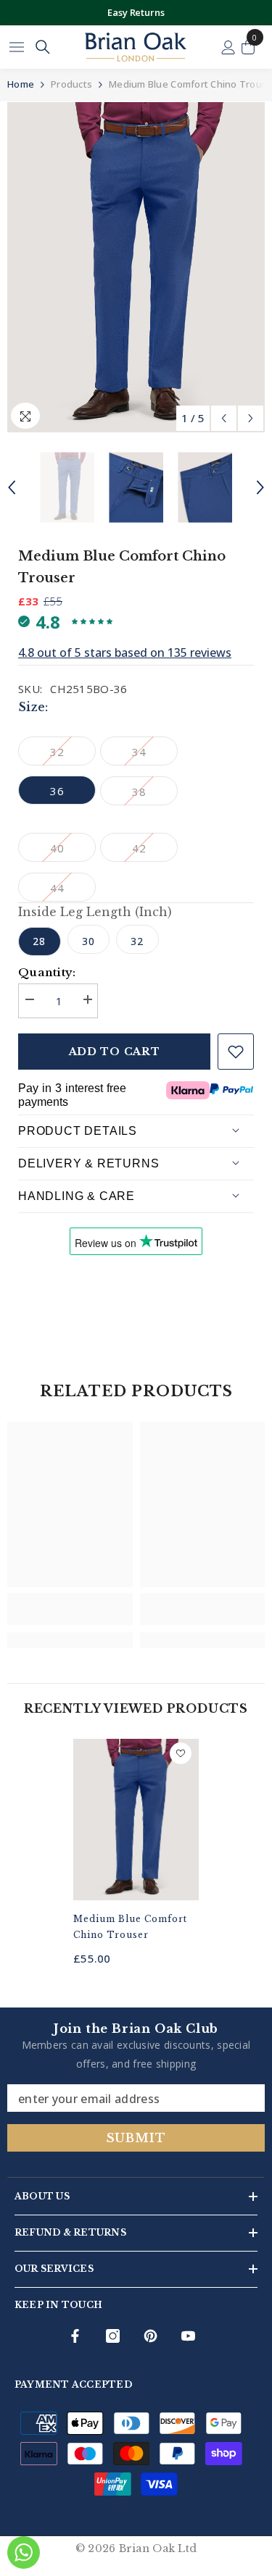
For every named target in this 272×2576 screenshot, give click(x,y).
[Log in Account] (228, 47)
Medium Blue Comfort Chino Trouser (130, 1927)
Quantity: (47, 972)
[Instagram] (113, 2336)
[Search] (43, 47)
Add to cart (115, 1052)
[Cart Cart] (248, 47)
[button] (224, 418)
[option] (136, 13)
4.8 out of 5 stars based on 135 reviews (125, 653)
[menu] (17, 47)
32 (137, 941)
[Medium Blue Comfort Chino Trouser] (136, 1819)
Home (21, 84)
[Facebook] (75, 2336)
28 (39, 941)
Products (71, 84)
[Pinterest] (151, 2336)
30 (88, 941)
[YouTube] (188, 2336)
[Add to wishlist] (236, 1052)
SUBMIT (136, 2138)
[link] (70, 1609)
